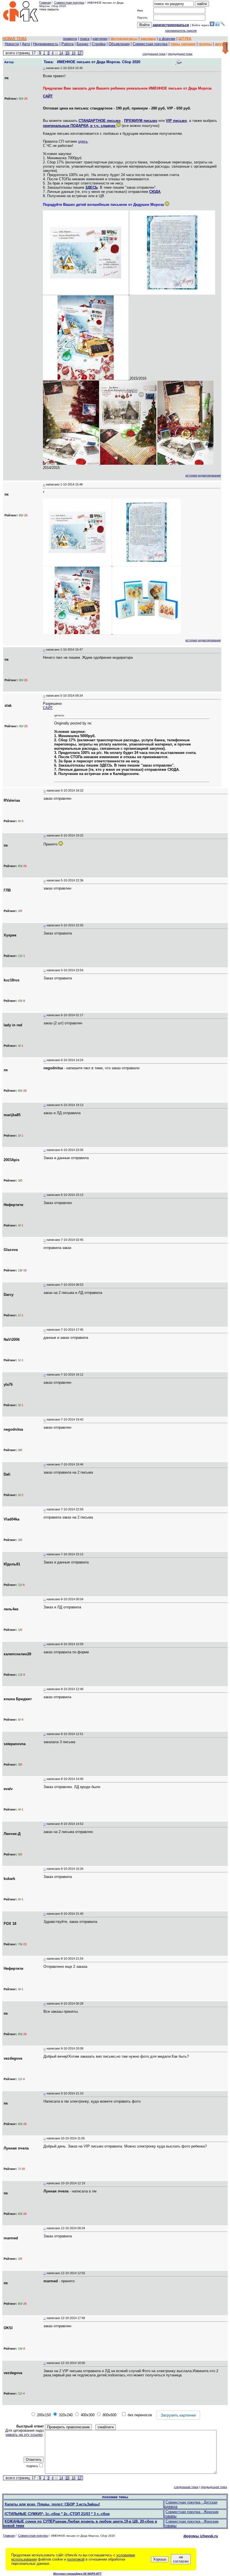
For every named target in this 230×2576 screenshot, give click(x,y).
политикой (76, 2559)
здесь (83, 141)
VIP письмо (176, 121)
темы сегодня (183, 44)
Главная (45, 3)
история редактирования (203, 475)
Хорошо (160, 2559)
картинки (100, 39)
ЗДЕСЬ (91, 187)
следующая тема (154, 54)
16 (73, 53)
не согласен (181, 2559)
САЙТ (48, 96)
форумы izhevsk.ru (201, 2536)
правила (70, 39)
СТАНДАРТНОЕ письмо (100, 121)
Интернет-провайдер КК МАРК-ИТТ (77, 2574)
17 (80, 53)
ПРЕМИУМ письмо (141, 121)
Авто (26, 44)
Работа (67, 44)
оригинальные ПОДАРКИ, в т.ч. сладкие (80, 126)
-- (44, 68)
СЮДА (155, 192)
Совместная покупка (69, 3)
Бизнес (83, 44)
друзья (221, 44)
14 (61, 53)
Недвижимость (46, 44)
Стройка (99, 44)
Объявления (119, 44)
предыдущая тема (180, 54)
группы (205, 44)
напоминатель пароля (181, 31)
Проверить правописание (68, 2427)
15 (67, 53)
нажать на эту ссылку (24, 2435)
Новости (12, 44)
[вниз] (225, 48)
